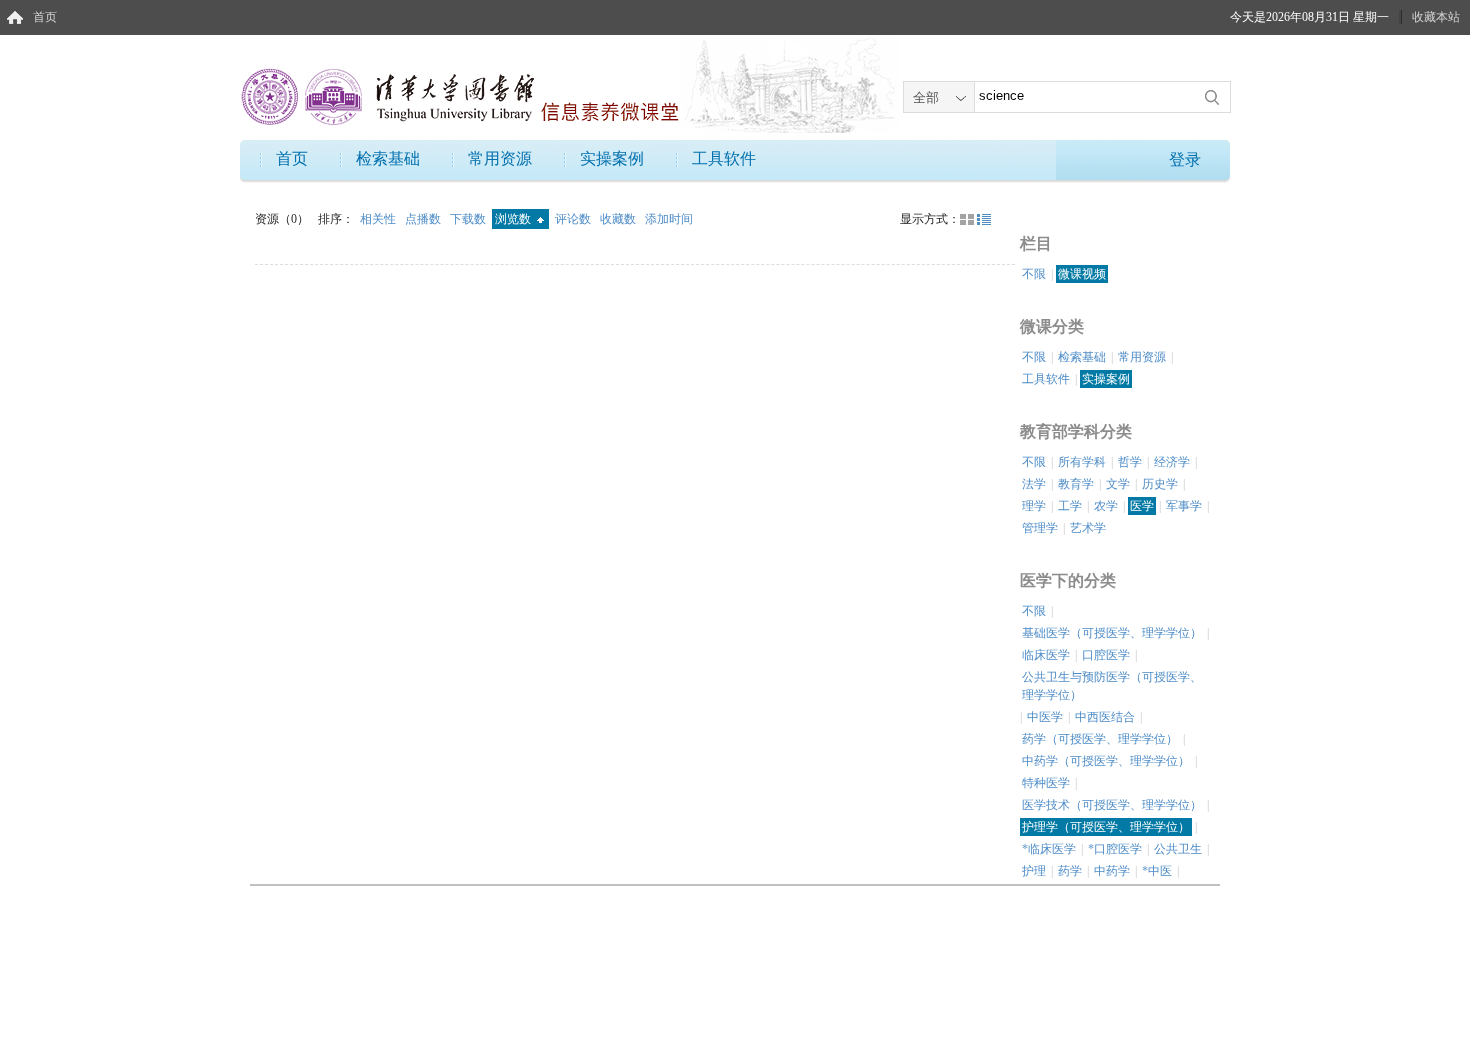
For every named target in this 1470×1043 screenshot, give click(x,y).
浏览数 (514, 219)
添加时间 (669, 219)
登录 (1185, 159)
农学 (1106, 506)
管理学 (1040, 528)
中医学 (1045, 717)
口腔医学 (1106, 655)
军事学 (1184, 506)
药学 (1070, 871)
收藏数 (619, 219)
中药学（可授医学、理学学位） (1106, 761)
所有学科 (1082, 462)
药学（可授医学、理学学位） (1100, 739)
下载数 (469, 219)
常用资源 (500, 158)
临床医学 (1046, 655)
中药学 (1112, 871)
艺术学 (1088, 528)
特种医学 (1046, 783)
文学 (1118, 484)
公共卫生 (1178, 849)
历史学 (1160, 484)
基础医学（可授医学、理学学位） (1112, 633)
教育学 (1076, 484)
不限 (1034, 274)
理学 (1034, 506)
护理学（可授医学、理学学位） (1106, 827)
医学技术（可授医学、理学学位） (1112, 805)
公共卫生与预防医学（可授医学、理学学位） (1112, 686)
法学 (1034, 484)
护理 (1034, 871)
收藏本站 (1436, 17)
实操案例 (612, 158)
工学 (1070, 506)
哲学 (1130, 462)
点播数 (424, 219)
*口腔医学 (1115, 849)
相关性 (379, 219)
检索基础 (388, 158)
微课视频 (1082, 274)
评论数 (574, 219)
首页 (45, 17)
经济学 (1172, 462)
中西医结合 (1105, 717)
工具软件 (724, 158)
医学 (1142, 506)
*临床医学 (1049, 849)
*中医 (1157, 871)
